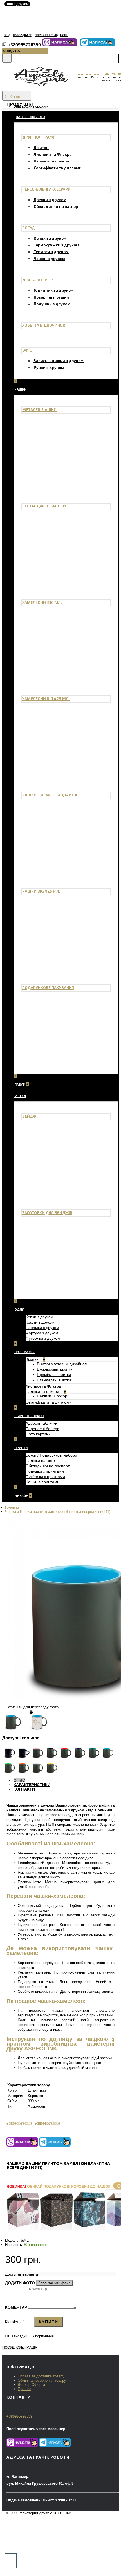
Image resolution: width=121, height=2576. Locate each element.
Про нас (24, 2389)
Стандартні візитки (54, 1380)
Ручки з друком (49, 367)
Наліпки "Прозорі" (53, 1396)
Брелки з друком (50, 200)
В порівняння (43, 2336)
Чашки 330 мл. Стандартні (50, 795)
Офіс (27, 350)
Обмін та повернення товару (42, 2380)
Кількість (13, 2322)
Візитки (41, 147)
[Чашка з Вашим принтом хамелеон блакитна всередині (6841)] (15, 1727)
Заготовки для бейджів (47, 1213)
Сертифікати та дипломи (58, 168)
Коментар (16, 2307)
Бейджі (30, 1116)
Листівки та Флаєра (53, 154)
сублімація (27, 2348)
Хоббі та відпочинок (44, 325)
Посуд (29, 228)
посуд (8, 2348)
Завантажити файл (54, 2283)
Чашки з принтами (42, 1482)
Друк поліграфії (39, 137)
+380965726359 (48, 2124)
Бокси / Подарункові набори (51, 1455)
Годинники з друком (54, 290)
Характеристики (32, 1785)
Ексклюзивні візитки (55, 1369)
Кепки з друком (40, 1317)
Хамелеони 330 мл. (42, 602)
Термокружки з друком (56, 245)
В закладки (18, 2336)
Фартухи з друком (42, 1333)
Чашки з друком (50, 258)
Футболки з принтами (45, 1477)
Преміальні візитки (54, 1375)
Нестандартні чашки (44, 506)
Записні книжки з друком (59, 361)
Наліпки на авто (40, 1460)
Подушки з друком (52, 304)
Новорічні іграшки (51, 297)
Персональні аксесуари (46, 189)
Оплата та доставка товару (41, 2376)
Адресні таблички (42, 1423)
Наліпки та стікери (51, 161)
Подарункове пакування (48, 988)
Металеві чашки (39, 410)
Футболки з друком (43, 1338)
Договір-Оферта (31, 2385)
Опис (19, 1780)
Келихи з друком (50, 238)
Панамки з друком (42, 1328)
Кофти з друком (40, 1322)
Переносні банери (42, 1429)
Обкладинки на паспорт (57, 206)
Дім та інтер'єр (38, 280)
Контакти (24, 1789)
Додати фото (20, 2283)
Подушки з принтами (45, 1471)
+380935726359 (19, 2124)
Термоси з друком (51, 252)
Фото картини (38, 1434)
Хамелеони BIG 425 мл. (46, 699)
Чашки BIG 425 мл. (41, 891)
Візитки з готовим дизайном (62, 1364)
